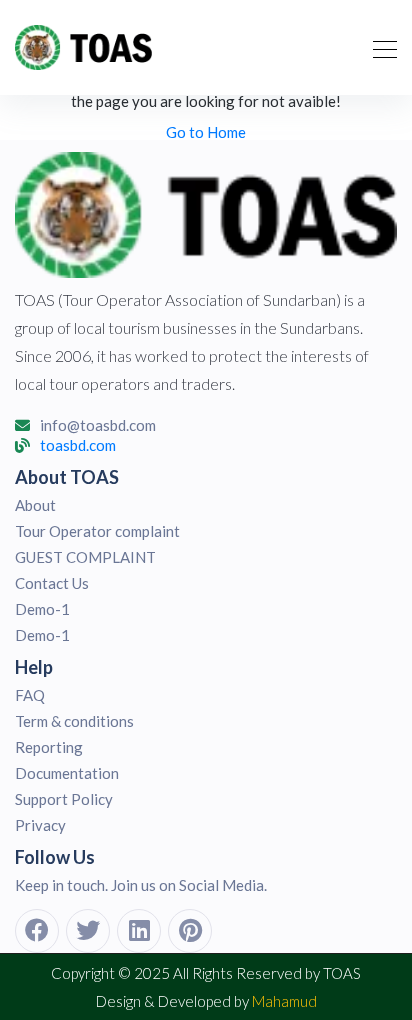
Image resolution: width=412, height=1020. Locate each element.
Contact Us (52, 583)
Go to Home (206, 132)
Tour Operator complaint (97, 531)
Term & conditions (74, 721)
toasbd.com (78, 445)
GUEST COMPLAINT (85, 557)
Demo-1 (42, 609)
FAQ (30, 695)
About (35, 505)
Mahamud (284, 1001)
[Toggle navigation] (379, 47)
